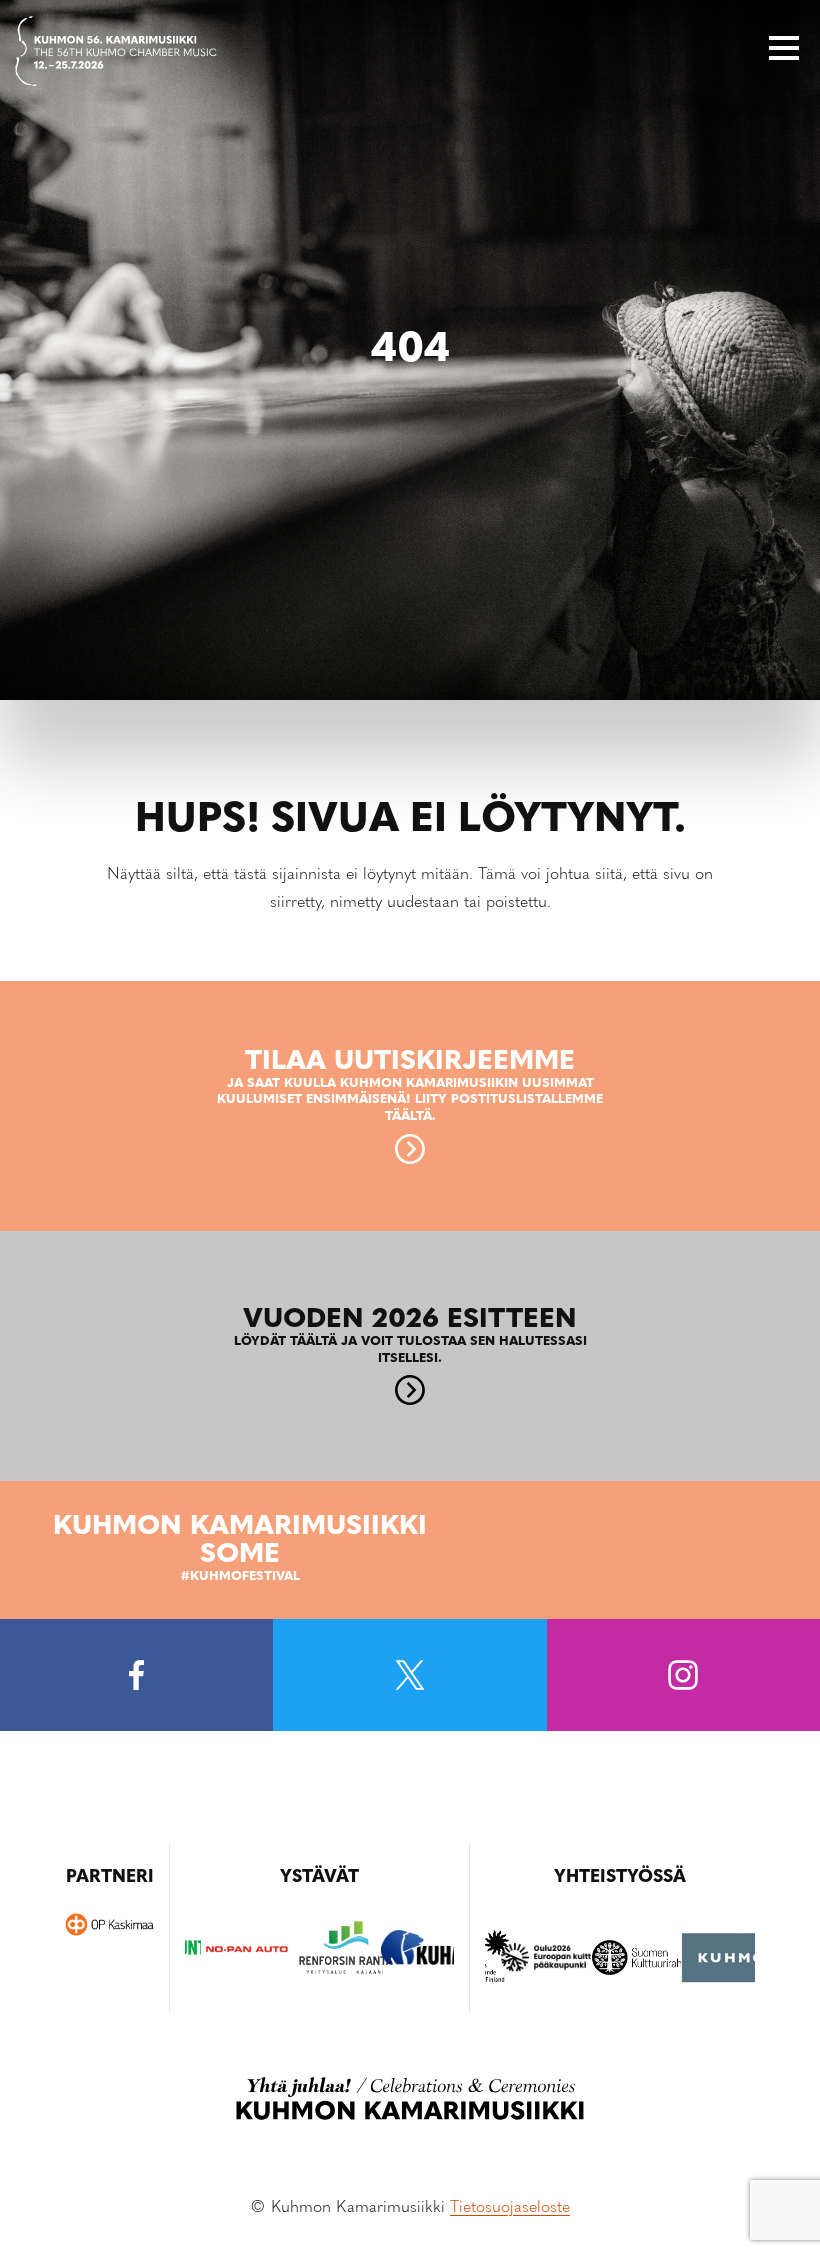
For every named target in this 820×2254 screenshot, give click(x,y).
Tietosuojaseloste (510, 2208)
